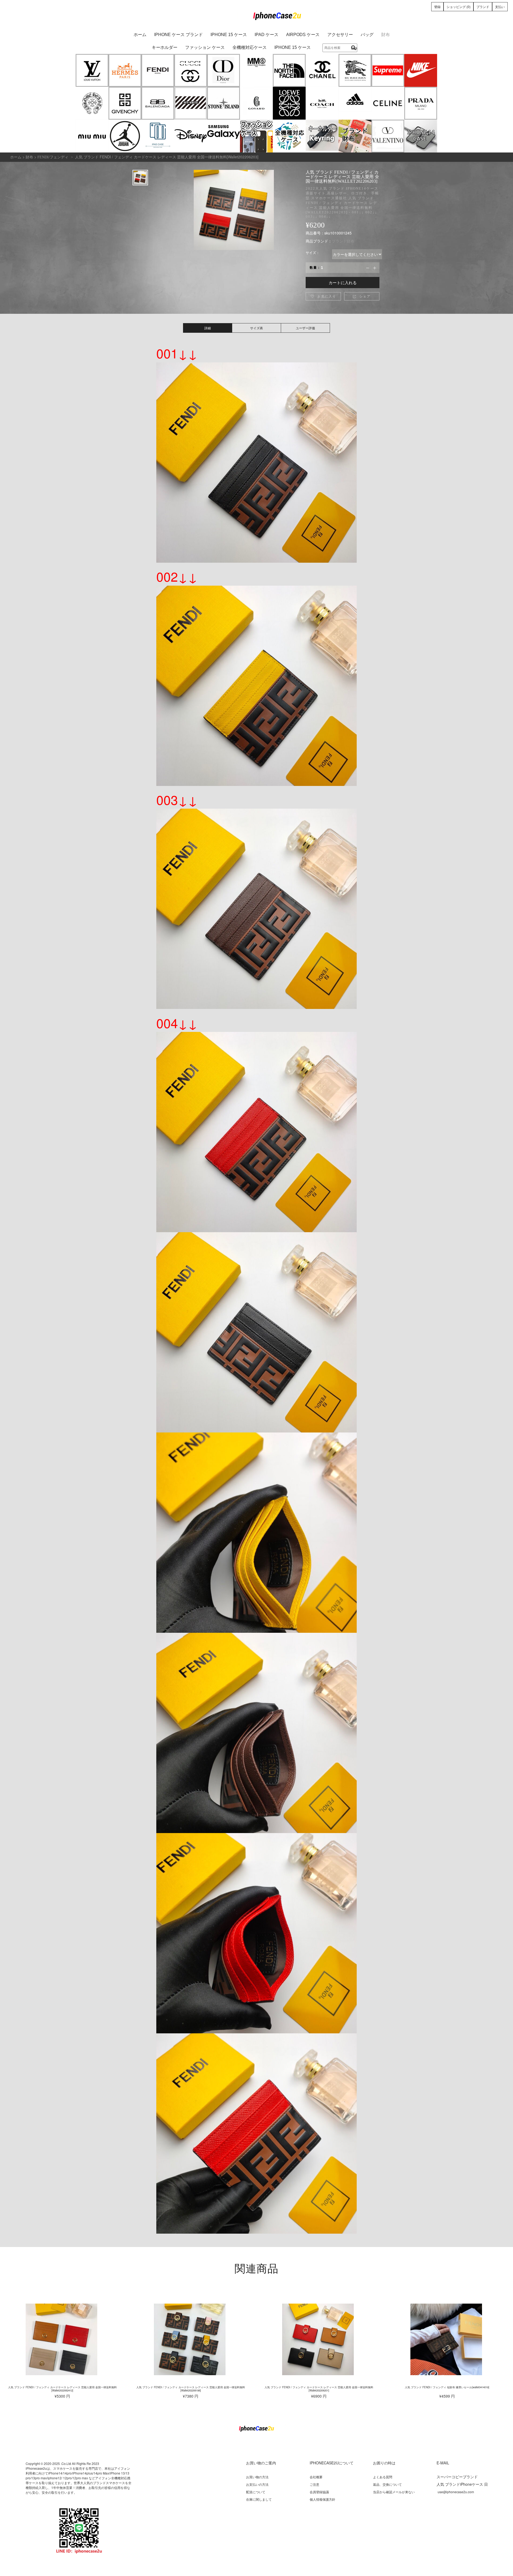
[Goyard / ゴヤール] (256, 103)
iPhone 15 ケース (229, 35)
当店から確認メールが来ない (394, 2492)
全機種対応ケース (250, 47)
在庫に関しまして (259, 2499)
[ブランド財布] (355, 136)
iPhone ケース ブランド (178, 35)
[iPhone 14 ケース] (421, 136)
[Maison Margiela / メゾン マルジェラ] (256, 70)
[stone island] (224, 103)
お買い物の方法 (257, 2477)
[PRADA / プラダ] (421, 103)
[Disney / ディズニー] (191, 136)
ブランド (483, 7)
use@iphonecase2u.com (456, 2492)
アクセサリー (340, 35)
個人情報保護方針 (322, 2499)
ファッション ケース (205, 47)
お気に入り (323, 296)
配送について (256, 2492)
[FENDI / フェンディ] (158, 70)
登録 (437, 7)
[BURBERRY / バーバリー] (355, 70)
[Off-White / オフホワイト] (191, 103)
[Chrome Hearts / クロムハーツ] (92, 103)
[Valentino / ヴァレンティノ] (388, 136)
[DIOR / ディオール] (224, 70)
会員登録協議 (319, 2492)
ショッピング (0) (458, 7)
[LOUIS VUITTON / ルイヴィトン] (92, 70)
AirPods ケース (303, 35)
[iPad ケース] (158, 136)
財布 (386, 35)
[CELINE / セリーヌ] (388, 103)
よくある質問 (383, 2477)
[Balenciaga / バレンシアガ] (158, 103)
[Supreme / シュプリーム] (388, 70)
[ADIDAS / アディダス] (355, 103)
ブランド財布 (343, 241)
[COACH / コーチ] (322, 103)
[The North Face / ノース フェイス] (289, 70)
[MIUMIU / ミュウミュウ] (92, 136)
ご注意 (314, 2484)
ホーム (140, 35)
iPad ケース (267, 35)
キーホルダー (165, 47)
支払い (500, 7)
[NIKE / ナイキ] (421, 70)
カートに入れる (343, 282)
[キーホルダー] (322, 136)
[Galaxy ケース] (224, 136)
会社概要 (316, 2477)
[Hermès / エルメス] (125, 70)
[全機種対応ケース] (289, 136)
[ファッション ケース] (256, 136)
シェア (362, 296)
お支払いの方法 (257, 2484)
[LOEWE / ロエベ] (289, 103)
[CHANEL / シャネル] (322, 70)
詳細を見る (62, 2339)
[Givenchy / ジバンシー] (125, 103)
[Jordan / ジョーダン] (125, 136)
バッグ (367, 35)
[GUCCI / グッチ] (191, 70)
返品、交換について (387, 2484)
